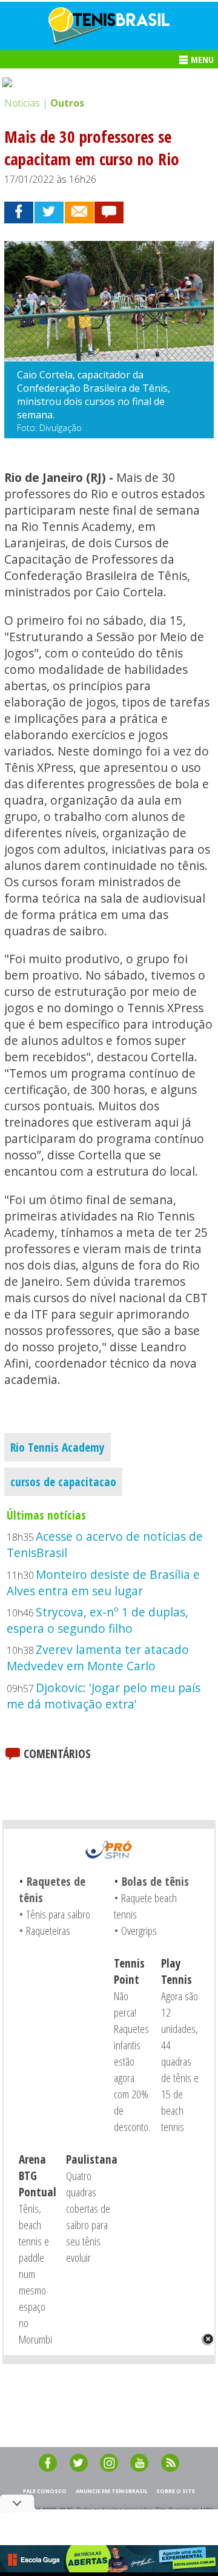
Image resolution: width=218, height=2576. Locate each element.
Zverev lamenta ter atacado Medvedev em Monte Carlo (98, 1658)
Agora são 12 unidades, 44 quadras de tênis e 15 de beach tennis (180, 2061)
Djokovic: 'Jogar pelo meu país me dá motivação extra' (104, 1696)
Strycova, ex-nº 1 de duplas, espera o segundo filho (97, 1620)
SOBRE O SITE (176, 2491)
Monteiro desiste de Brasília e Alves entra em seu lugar (103, 1583)
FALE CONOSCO (45, 2491)
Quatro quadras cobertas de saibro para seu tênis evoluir (88, 2216)
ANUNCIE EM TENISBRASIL (112, 2491)
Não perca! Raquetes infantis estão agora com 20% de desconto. (132, 2061)
